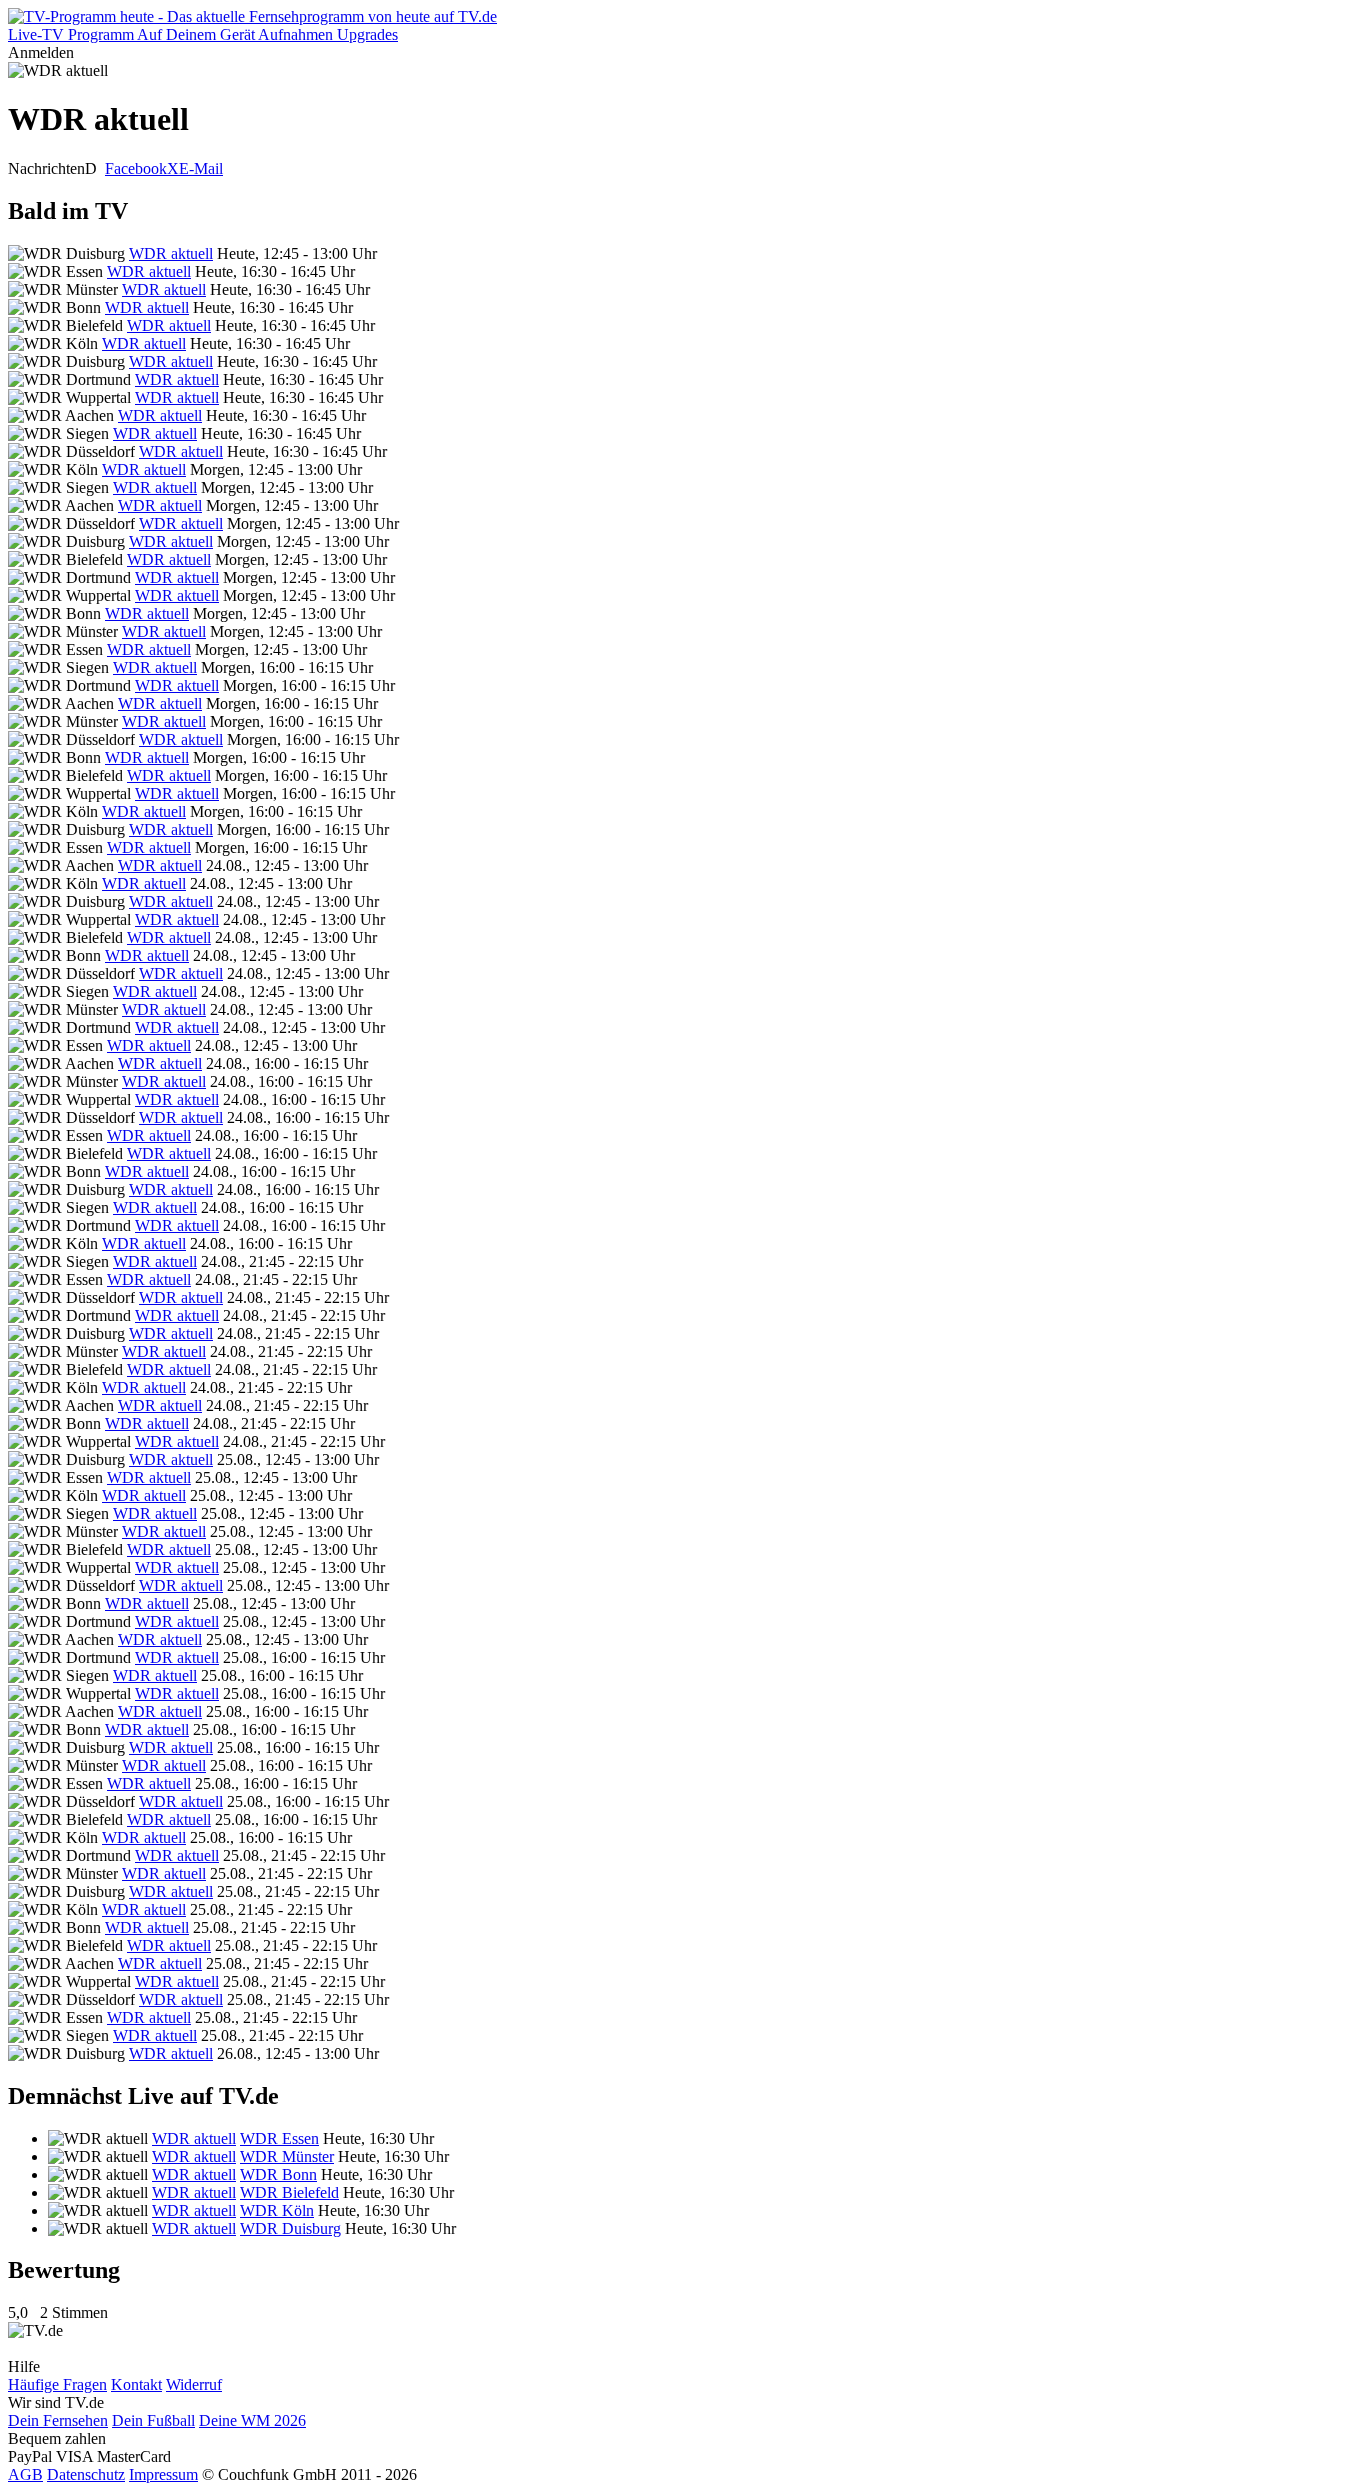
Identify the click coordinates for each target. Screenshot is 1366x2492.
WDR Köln (277, 2210)
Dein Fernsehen (58, 2420)
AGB (25, 2474)
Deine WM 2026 (252, 2420)
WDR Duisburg (290, 2228)
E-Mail (201, 168)
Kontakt (136, 2384)
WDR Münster (287, 2156)
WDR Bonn (278, 2174)
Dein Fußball (153, 2420)
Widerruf (194, 2384)
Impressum (163, 2474)
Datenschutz (86, 2474)
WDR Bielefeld (289, 2192)
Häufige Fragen (57, 2384)
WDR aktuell (171, 253)
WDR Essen (279, 2138)
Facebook (136, 168)
